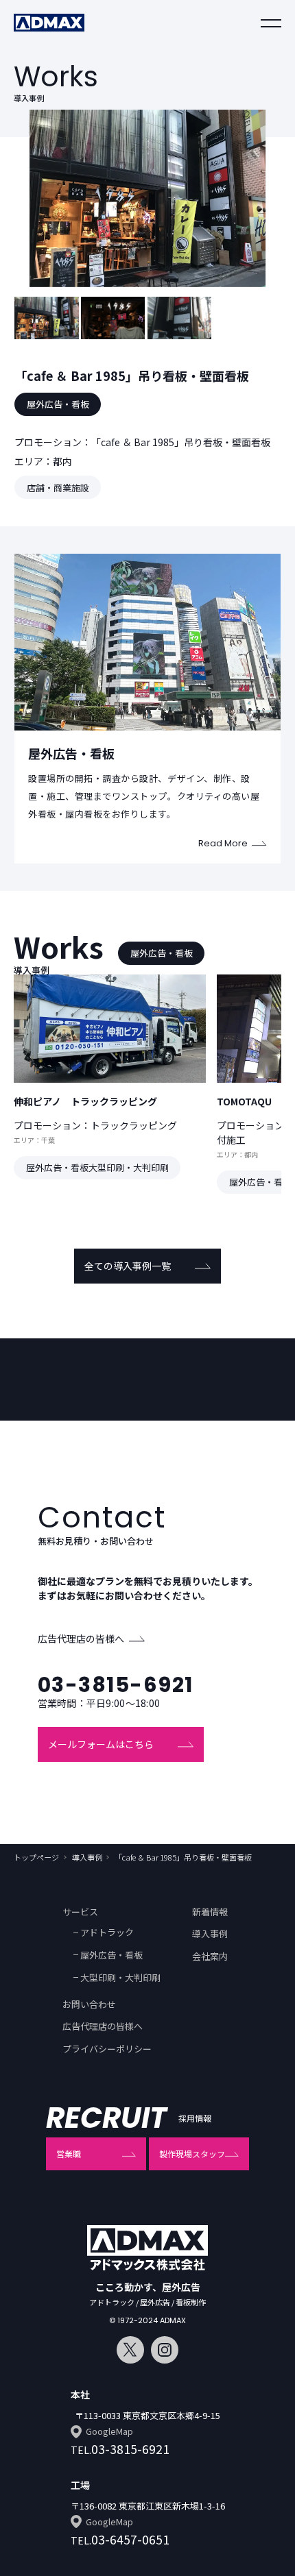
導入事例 (87, 1857)
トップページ (36, 1857)
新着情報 (210, 1912)
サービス (80, 1912)
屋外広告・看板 (58, 404)
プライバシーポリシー (107, 2049)
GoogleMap (109, 2431)
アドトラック (107, 1932)
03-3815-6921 (116, 1685)
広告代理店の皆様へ (81, 1639)
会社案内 (210, 1956)
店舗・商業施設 (58, 488)
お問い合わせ (89, 2004)
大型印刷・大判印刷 (120, 1977)
